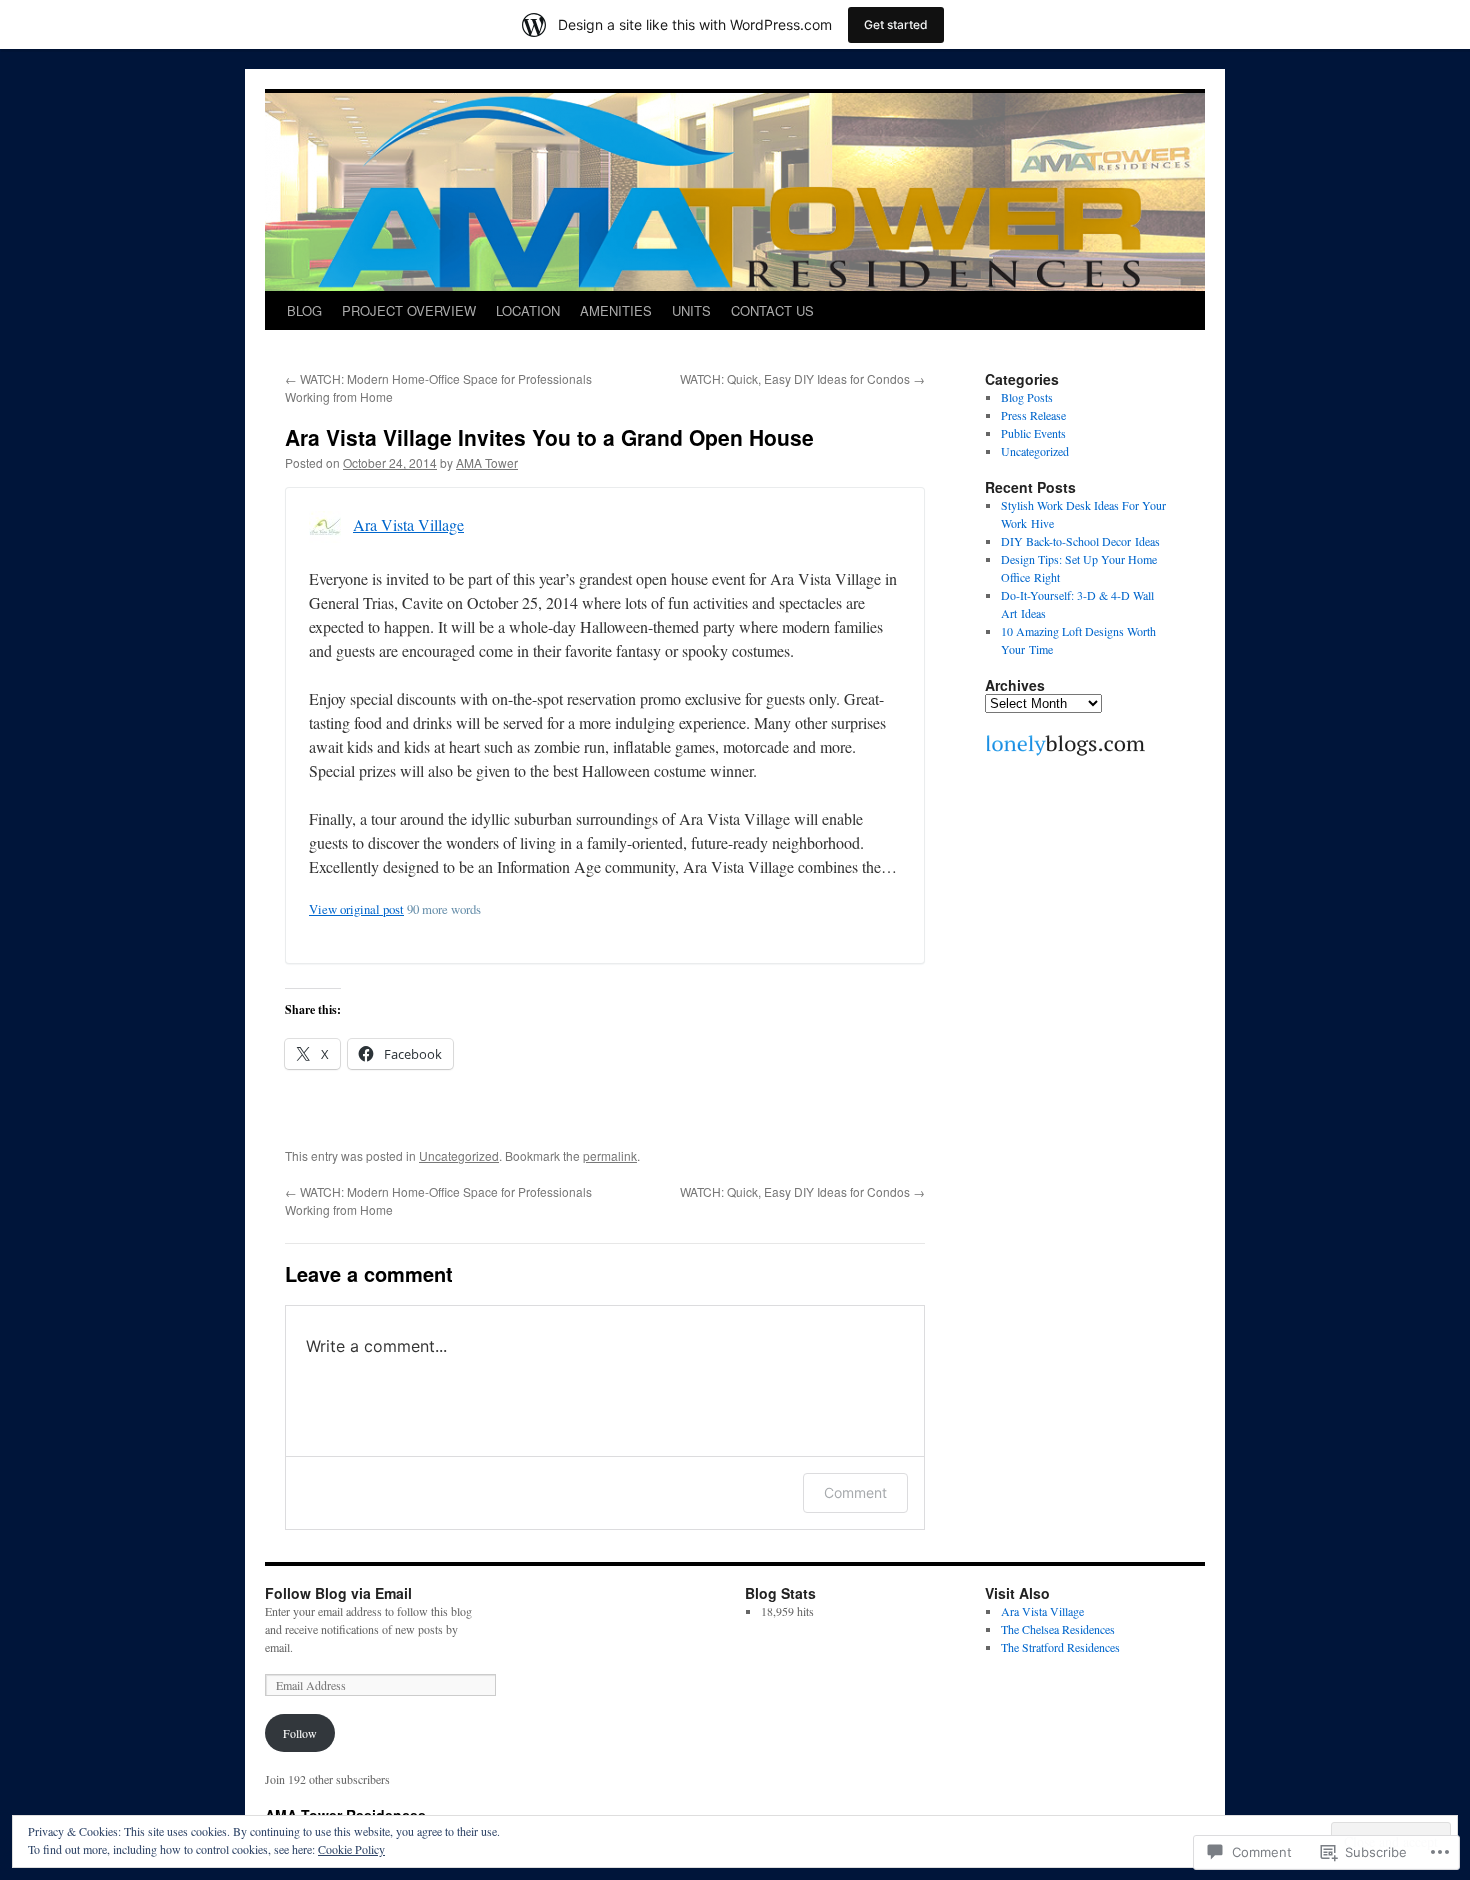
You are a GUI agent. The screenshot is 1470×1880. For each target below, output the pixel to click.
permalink (610, 1155)
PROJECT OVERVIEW (409, 310)
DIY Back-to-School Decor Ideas (1080, 541)
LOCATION (528, 310)
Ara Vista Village (408, 524)
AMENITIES (616, 310)
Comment (855, 1492)
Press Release (1033, 415)
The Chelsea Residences (1058, 1629)
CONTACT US (772, 310)
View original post (356, 909)
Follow (300, 1733)
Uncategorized (459, 1155)
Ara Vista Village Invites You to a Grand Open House (549, 437)
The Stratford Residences (1060, 1647)
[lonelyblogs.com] (1065, 753)
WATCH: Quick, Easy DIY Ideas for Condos (802, 378)
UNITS (691, 310)
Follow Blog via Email (338, 1593)
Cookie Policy (351, 1849)
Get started (896, 24)
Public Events (1033, 433)
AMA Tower (487, 462)
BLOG (304, 310)
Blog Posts (1027, 397)
